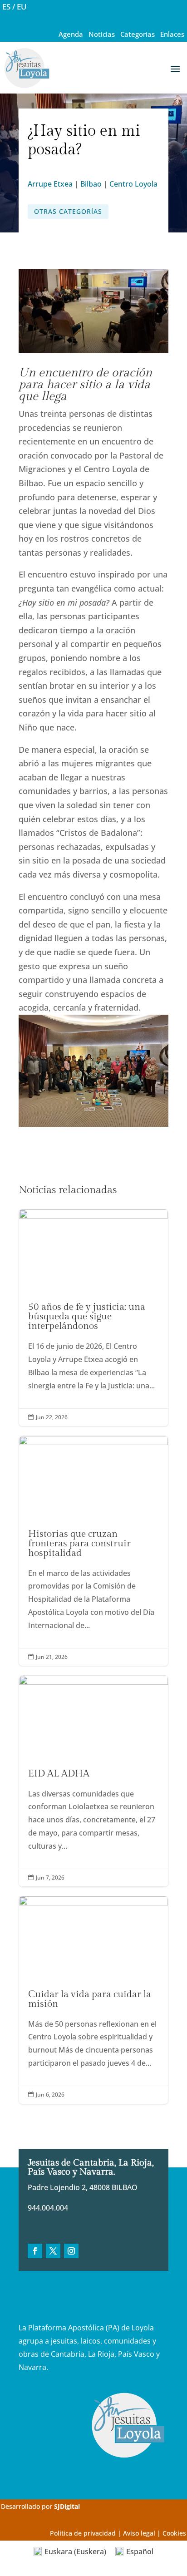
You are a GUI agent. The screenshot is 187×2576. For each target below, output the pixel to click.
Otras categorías (68, 211)
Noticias (102, 34)
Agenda (71, 34)
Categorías (138, 34)
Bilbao (91, 184)
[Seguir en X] (53, 2251)
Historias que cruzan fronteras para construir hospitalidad (93, 1551)
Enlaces (172, 34)
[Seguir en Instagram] (71, 2251)
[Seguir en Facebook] (35, 2251)
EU (22, 7)
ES (6, 7)
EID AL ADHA (93, 1781)
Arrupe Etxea (50, 184)
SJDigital (67, 2506)
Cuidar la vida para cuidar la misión (93, 2000)
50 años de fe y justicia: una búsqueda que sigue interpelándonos (93, 1318)
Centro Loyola (133, 184)
